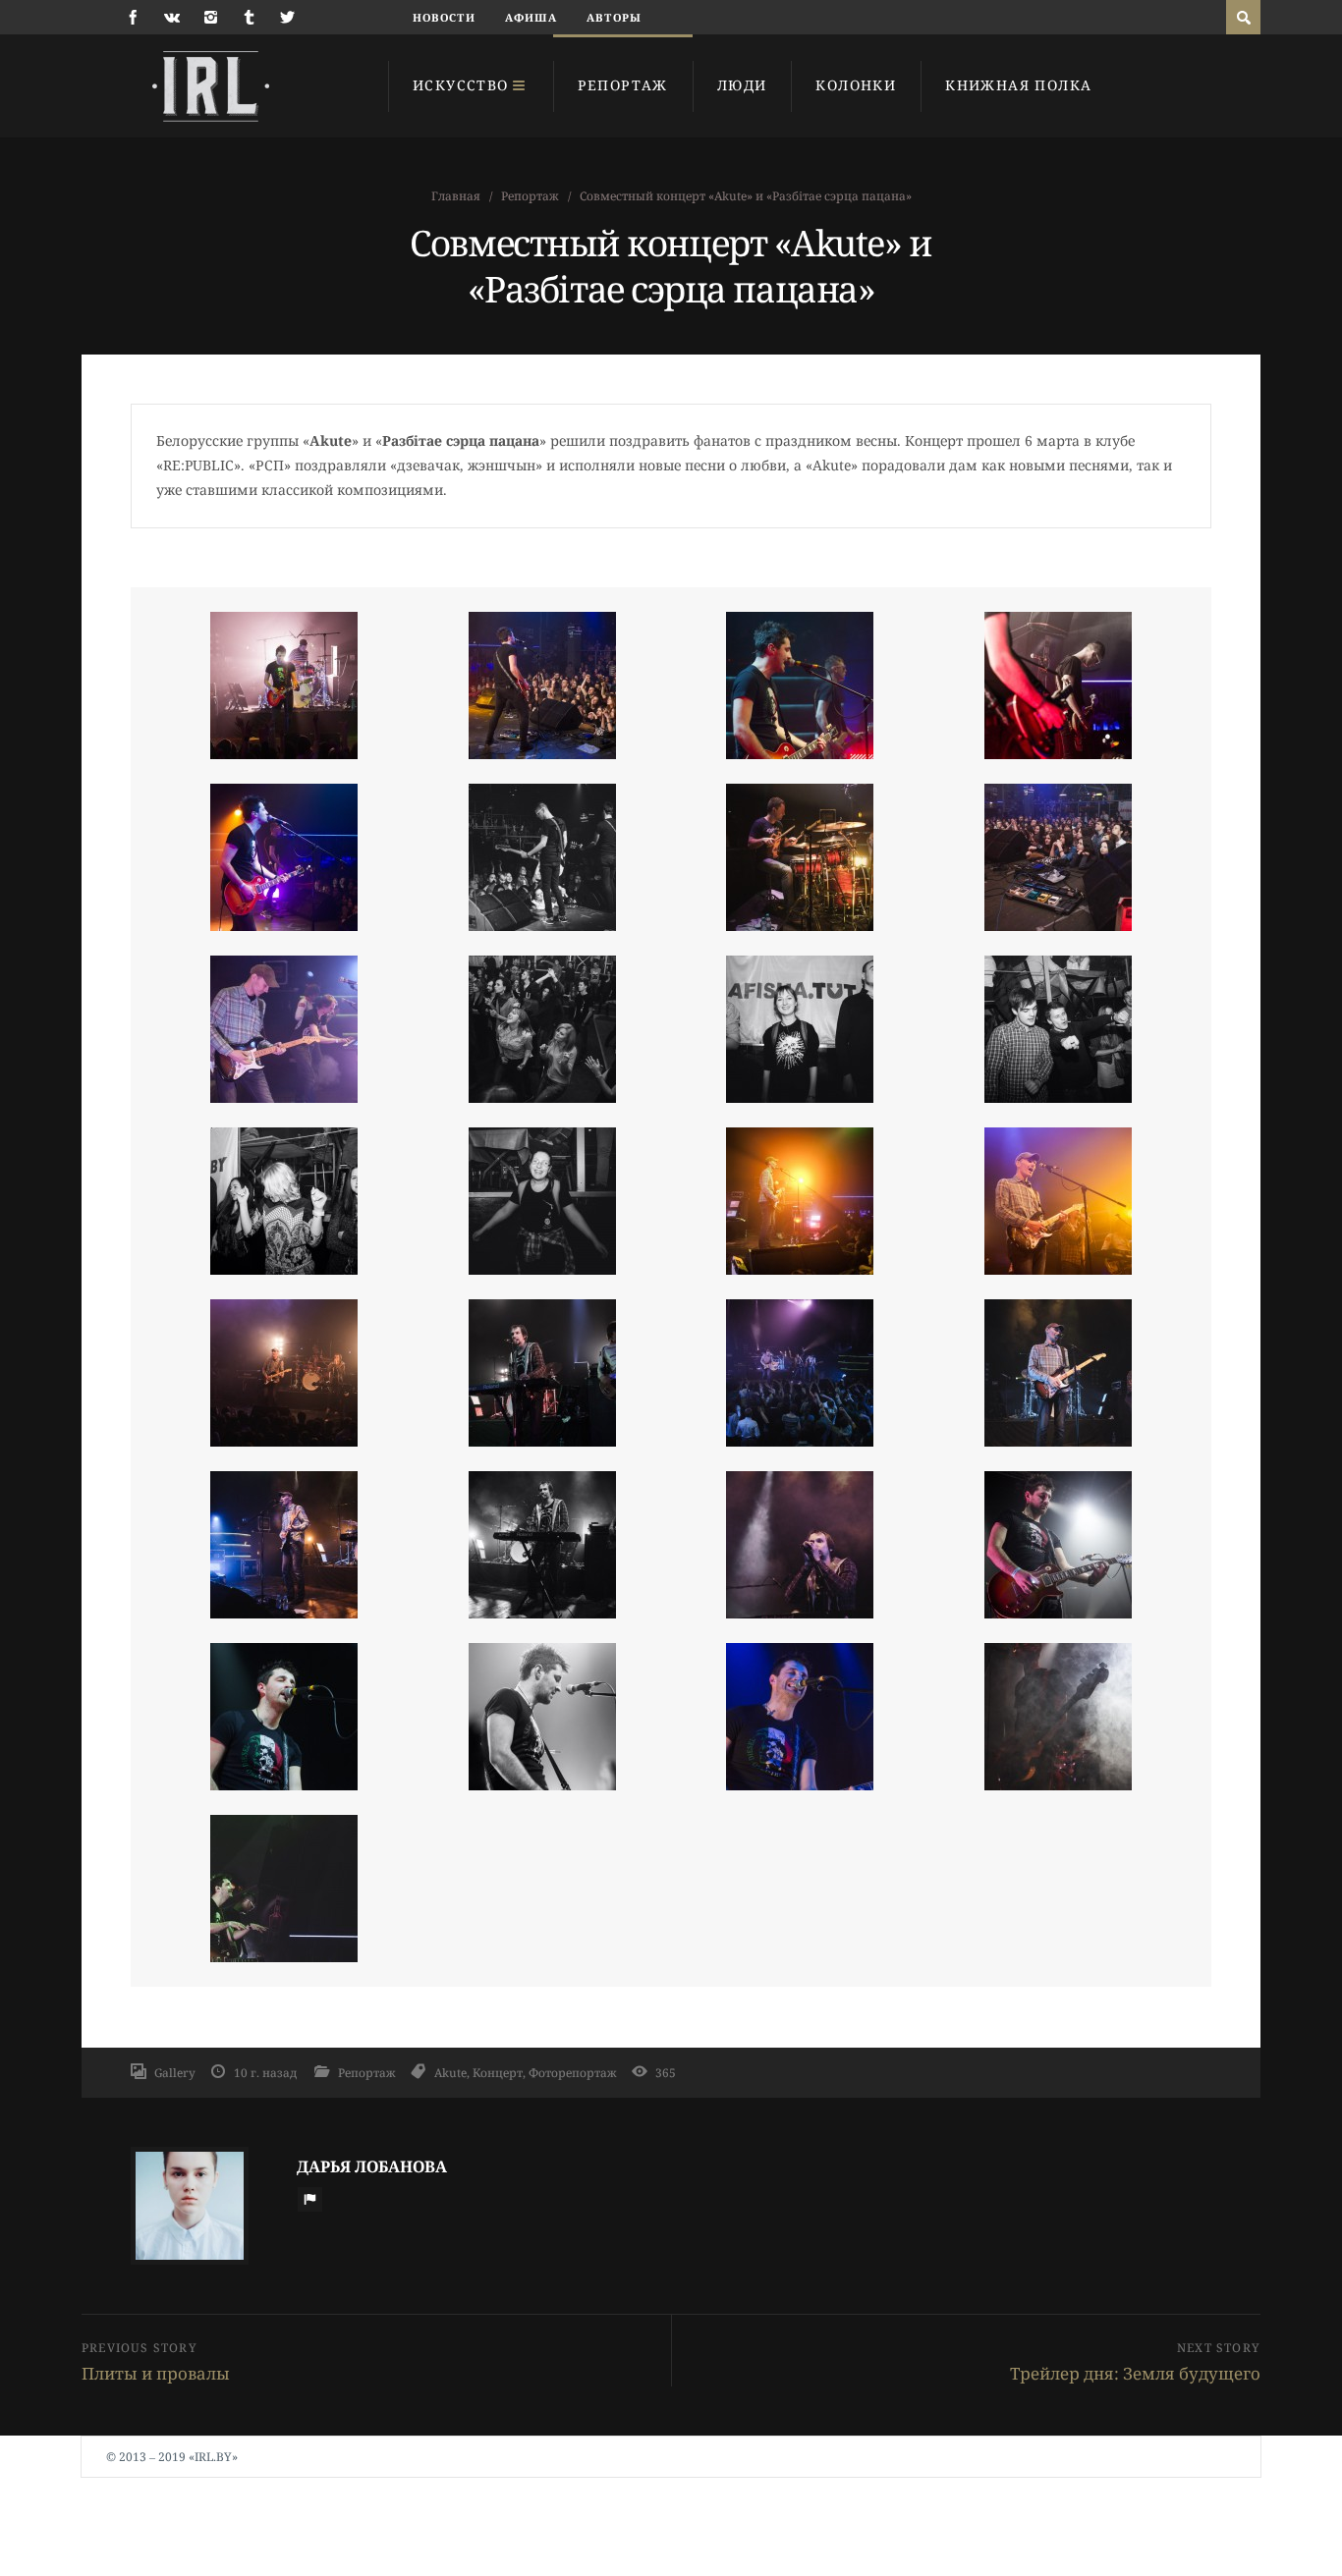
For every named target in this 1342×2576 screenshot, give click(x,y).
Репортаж (623, 85)
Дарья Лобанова (372, 2166)
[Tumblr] (249, 17)
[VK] (172, 17)
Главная (456, 196)
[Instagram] (211, 17)
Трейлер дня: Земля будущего (1135, 2373)
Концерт (498, 2072)
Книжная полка (1018, 85)
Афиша (531, 17)
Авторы (614, 17)
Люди (742, 85)
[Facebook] (133, 17)
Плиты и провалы (156, 2373)
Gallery (175, 2072)
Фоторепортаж (573, 2072)
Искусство (461, 85)
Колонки (856, 85)
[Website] (309, 2199)
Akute (450, 2072)
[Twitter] (287, 17)
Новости (444, 17)
